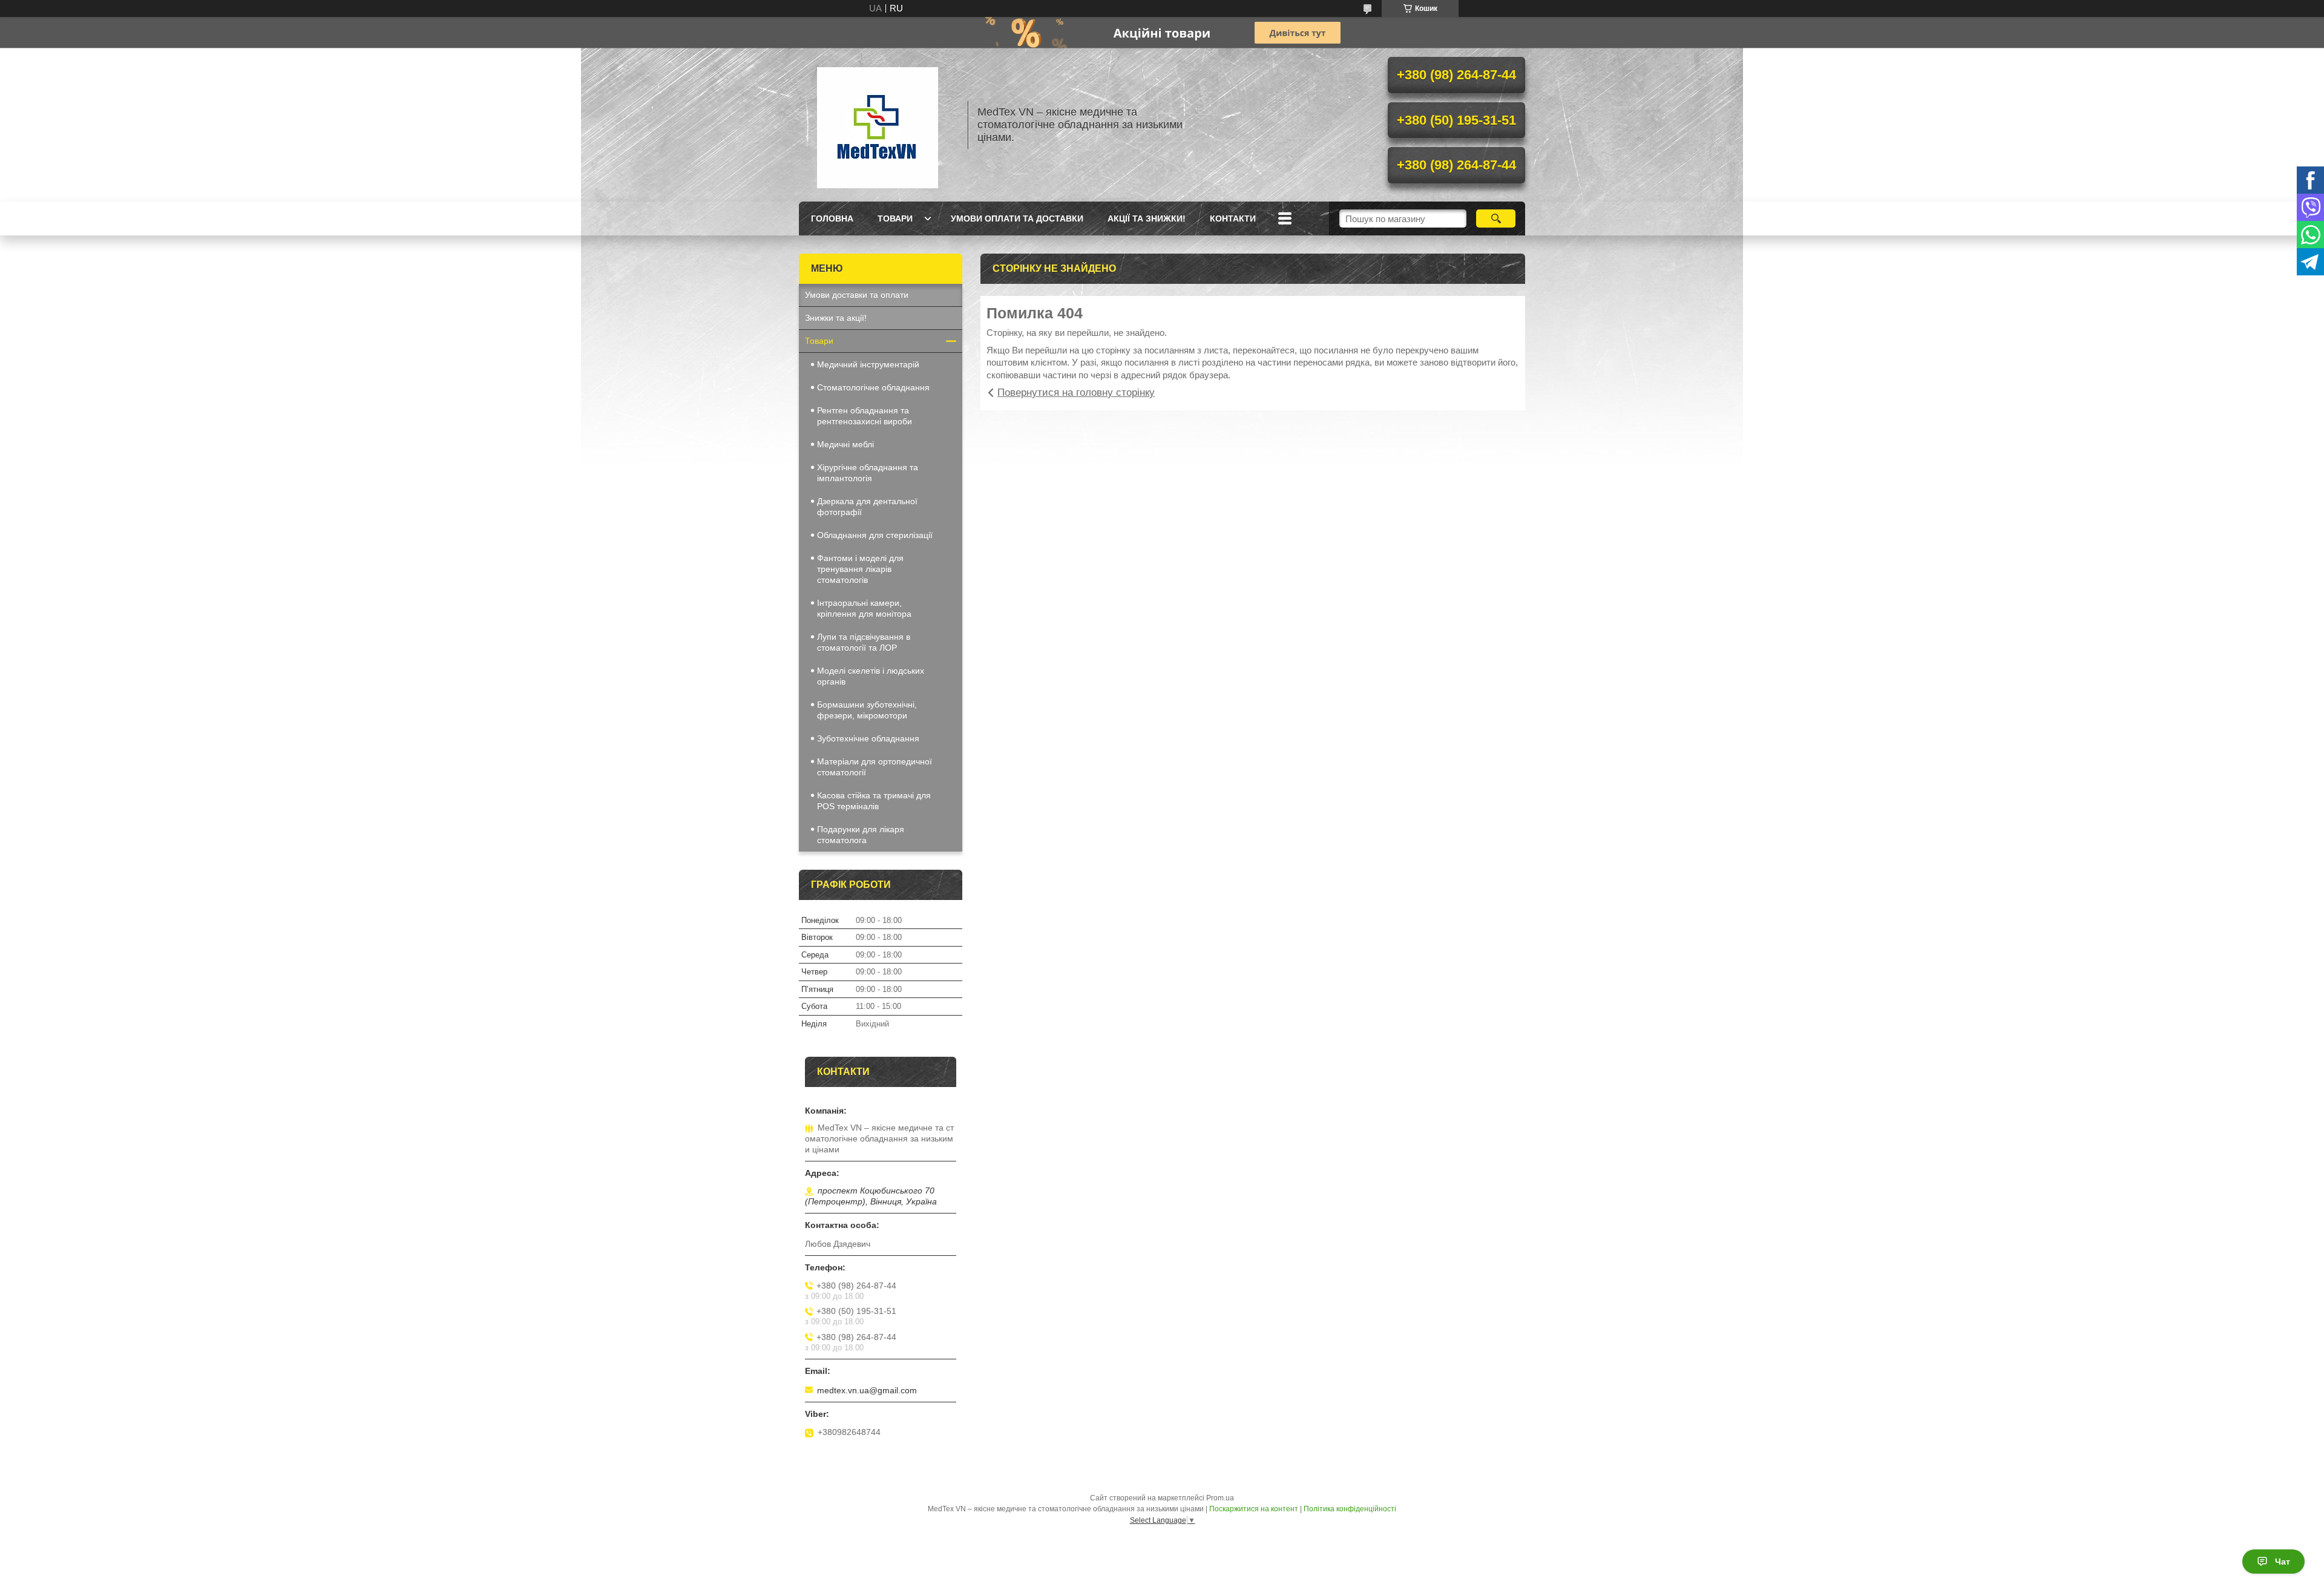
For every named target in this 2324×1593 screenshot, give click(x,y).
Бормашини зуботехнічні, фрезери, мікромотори (867, 710)
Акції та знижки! (1147, 218)
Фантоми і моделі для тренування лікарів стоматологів (860, 569)
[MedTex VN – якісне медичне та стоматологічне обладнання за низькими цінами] (878, 125)
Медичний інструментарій (868, 364)
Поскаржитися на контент (1254, 1509)
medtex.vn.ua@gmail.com (867, 1390)
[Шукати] (1496, 218)
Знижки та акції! (836, 318)
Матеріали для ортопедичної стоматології (875, 767)
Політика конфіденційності (1350, 1509)
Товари (895, 218)
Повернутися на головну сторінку (1076, 393)
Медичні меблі (845, 444)
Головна (832, 218)
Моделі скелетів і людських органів (871, 676)
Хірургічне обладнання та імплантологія (868, 473)
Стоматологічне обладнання (873, 387)
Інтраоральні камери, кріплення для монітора (864, 608)
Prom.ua (1220, 1498)
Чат (2283, 1562)
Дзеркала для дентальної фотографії (867, 507)
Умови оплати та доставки (1017, 218)
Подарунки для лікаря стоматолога (861, 835)
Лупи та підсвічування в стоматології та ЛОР (864, 642)
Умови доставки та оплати (857, 295)
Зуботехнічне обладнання (868, 738)
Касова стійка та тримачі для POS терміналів (874, 801)
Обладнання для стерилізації (875, 535)
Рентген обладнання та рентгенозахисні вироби (865, 416)
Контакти (1233, 218)
